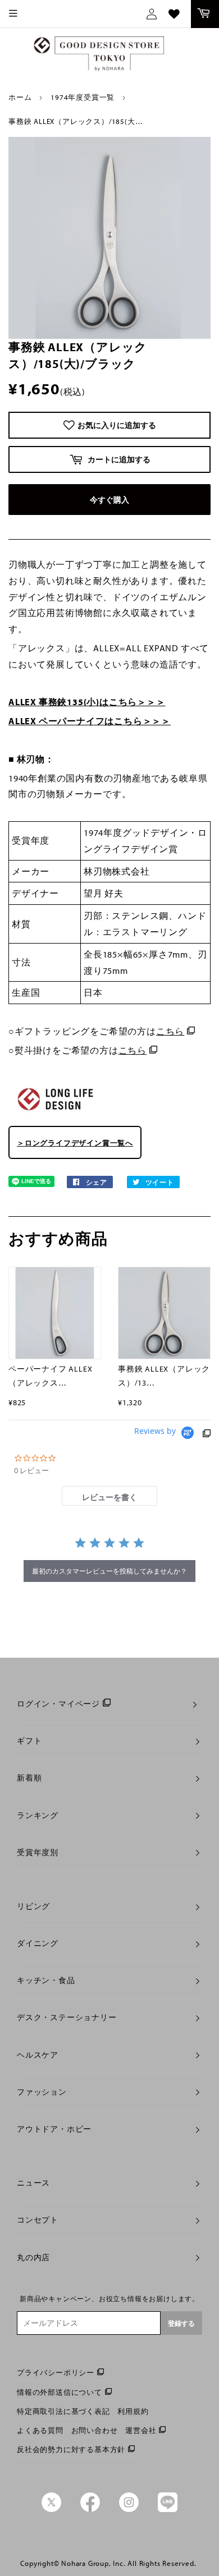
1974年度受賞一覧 (83, 97)
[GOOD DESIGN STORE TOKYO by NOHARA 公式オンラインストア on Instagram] (129, 2509)
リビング (33, 1906)
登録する (181, 2323)
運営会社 (141, 2430)
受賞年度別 (38, 1852)
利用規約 (133, 2411)
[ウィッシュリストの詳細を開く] (174, 14)
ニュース (33, 2183)
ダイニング (38, 1943)
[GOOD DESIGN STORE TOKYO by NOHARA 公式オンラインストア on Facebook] (90, 2509)
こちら (170, 1031)
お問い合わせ (95, 2430)
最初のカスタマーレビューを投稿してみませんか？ (109, 1571)
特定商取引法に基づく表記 (63, 2411)
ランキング (38, 1815)
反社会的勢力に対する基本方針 (71, 2449)
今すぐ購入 (109, 500)
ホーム (20, 97)
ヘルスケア (38, 2055)
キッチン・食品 (46, 1980)
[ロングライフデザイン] (56, 1115)
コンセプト (38, 2220)
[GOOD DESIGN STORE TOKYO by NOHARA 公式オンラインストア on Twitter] (51, 2509)
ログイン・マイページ (58, 1704)
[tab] (109, 1496)
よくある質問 (40, 2430)
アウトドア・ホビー (54, 2129)
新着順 (29, 1778)
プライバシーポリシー (56, 2372)
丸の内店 (33, 2257)
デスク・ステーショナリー (67, 2017)
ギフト (29, 1741)
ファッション (42, 2092)
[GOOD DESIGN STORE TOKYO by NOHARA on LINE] (168, 2509)
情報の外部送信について (60, 2392)
